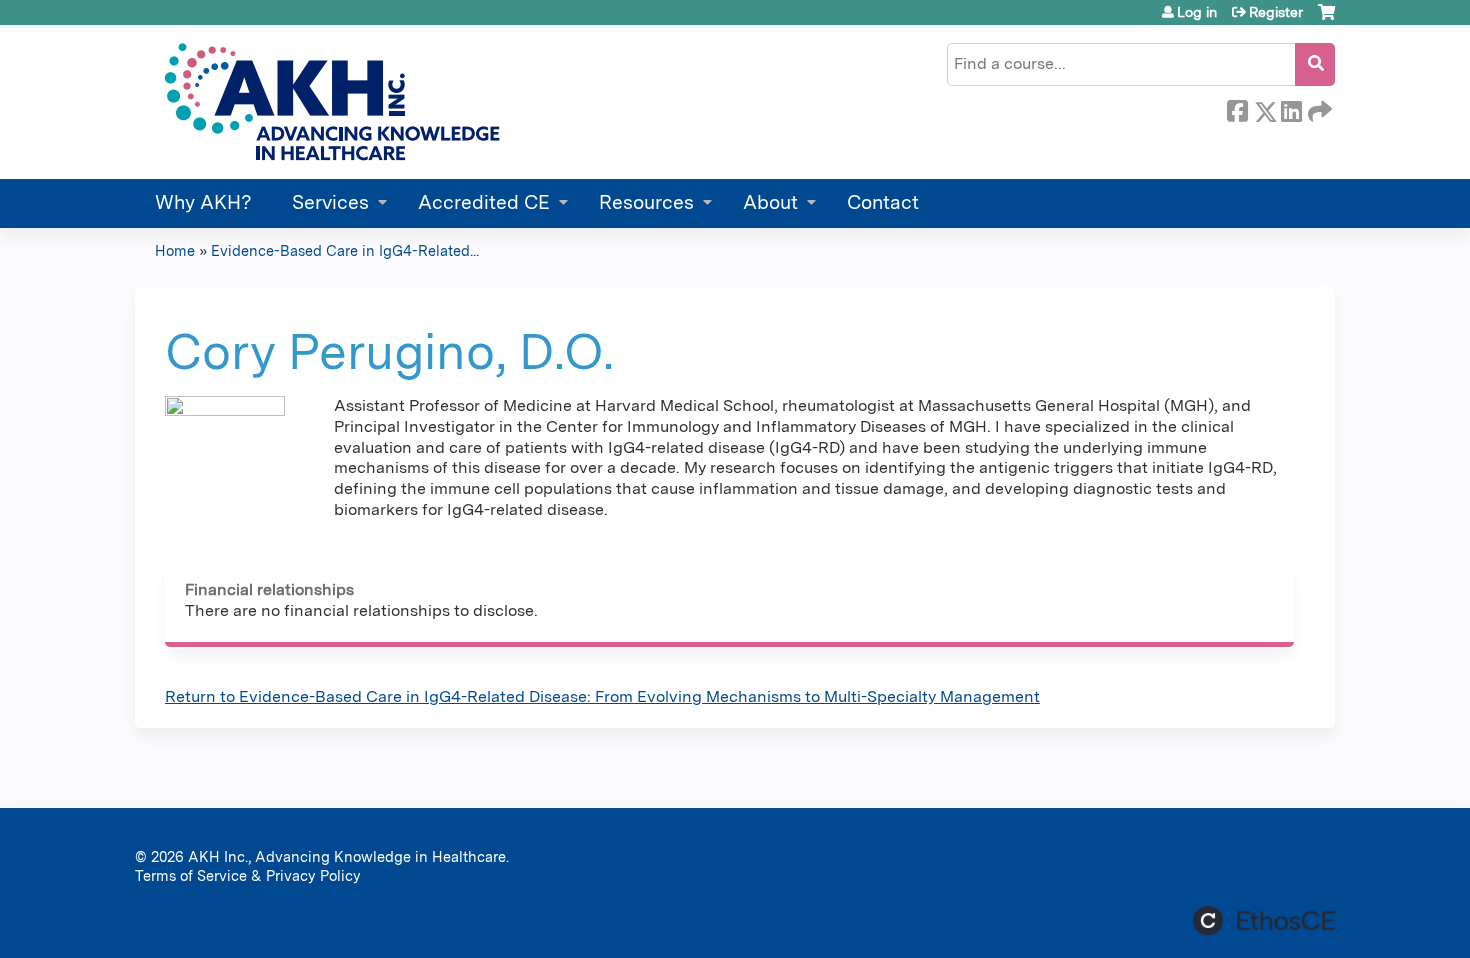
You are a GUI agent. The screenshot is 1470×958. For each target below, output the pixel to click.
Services (330, 202)
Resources (646, 202)
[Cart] (1326, 19)
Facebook (1237, 108)
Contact (883, 202)
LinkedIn (1291, 108)
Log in (1197, 12)
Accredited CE (484, 202)
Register (1276, 12)
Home (175, 250)
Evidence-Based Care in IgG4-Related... (345, 250)
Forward (1318, 108)
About (770, 202)
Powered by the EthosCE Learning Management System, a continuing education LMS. (1264, 920)
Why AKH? (203, 202)
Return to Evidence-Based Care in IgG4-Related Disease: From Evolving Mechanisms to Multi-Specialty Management (602, 696)
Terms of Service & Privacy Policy (248, 875)
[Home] (329, 102)
